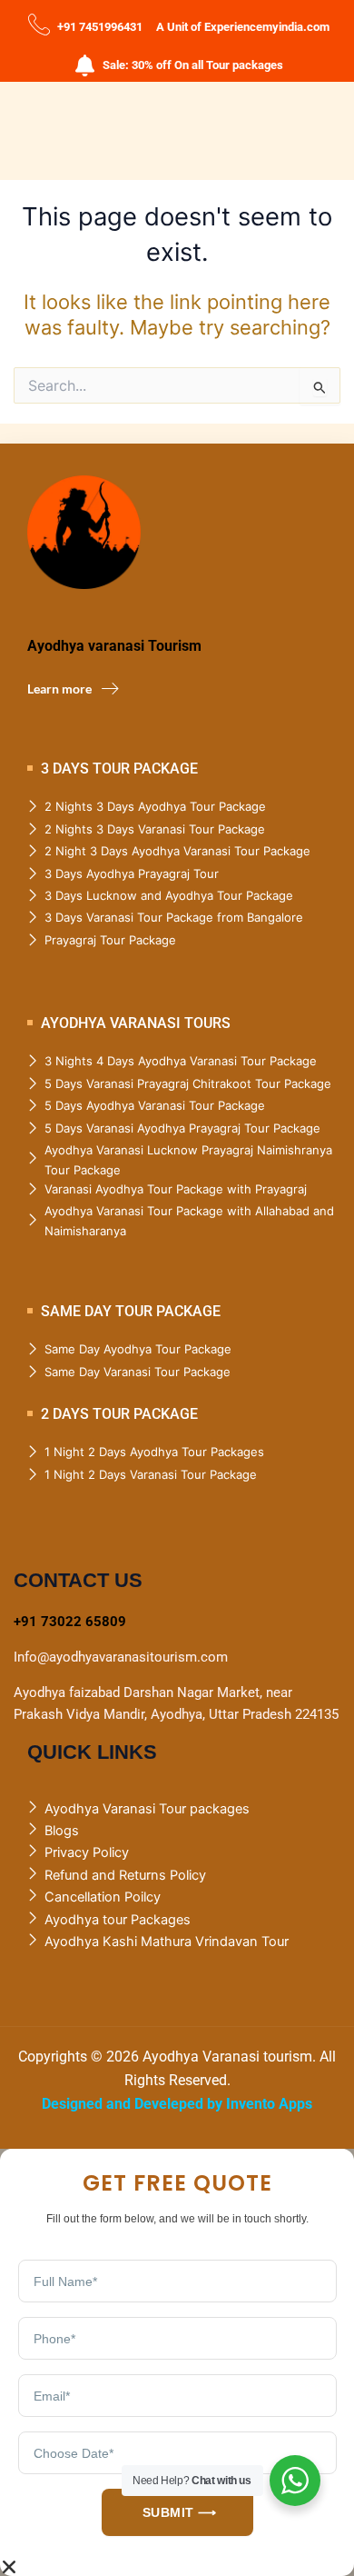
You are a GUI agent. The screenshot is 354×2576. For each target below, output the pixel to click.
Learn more (59, 689)
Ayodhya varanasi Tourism (114, 646)
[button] (177, 2567)
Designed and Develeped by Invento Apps (177, 2104)
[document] (177, 2362)
